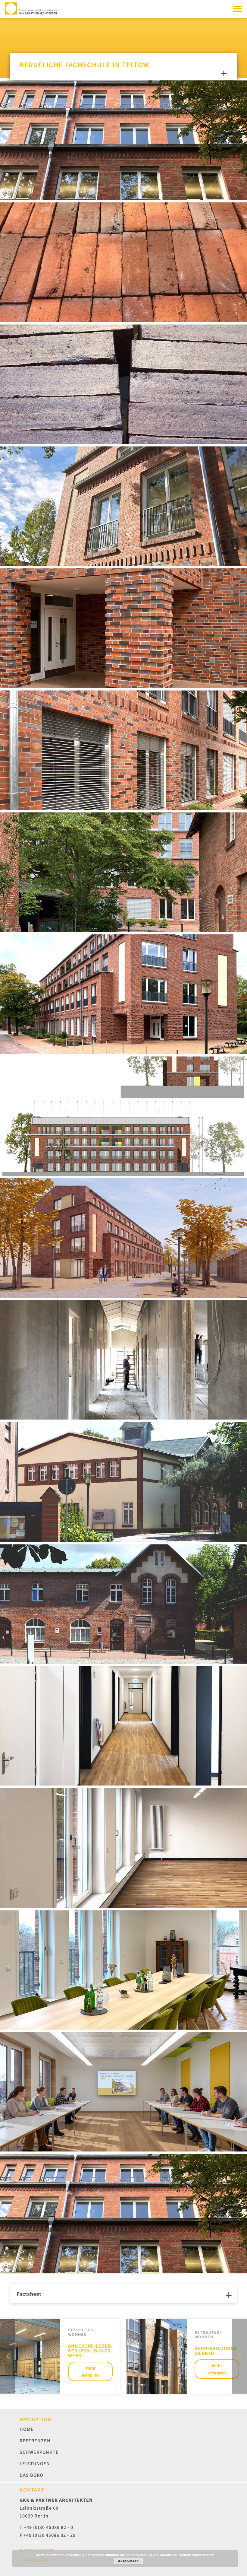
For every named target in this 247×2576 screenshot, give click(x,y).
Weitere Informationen (197, 2555)
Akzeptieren (128, 2561)
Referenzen (35, 2441)
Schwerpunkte (39, 2452)
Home (27, 2429)
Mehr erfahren (91, 2371)
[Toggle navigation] (237, 8)
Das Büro (31, 2475)
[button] (239, 2356)
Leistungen (35, 2463)
